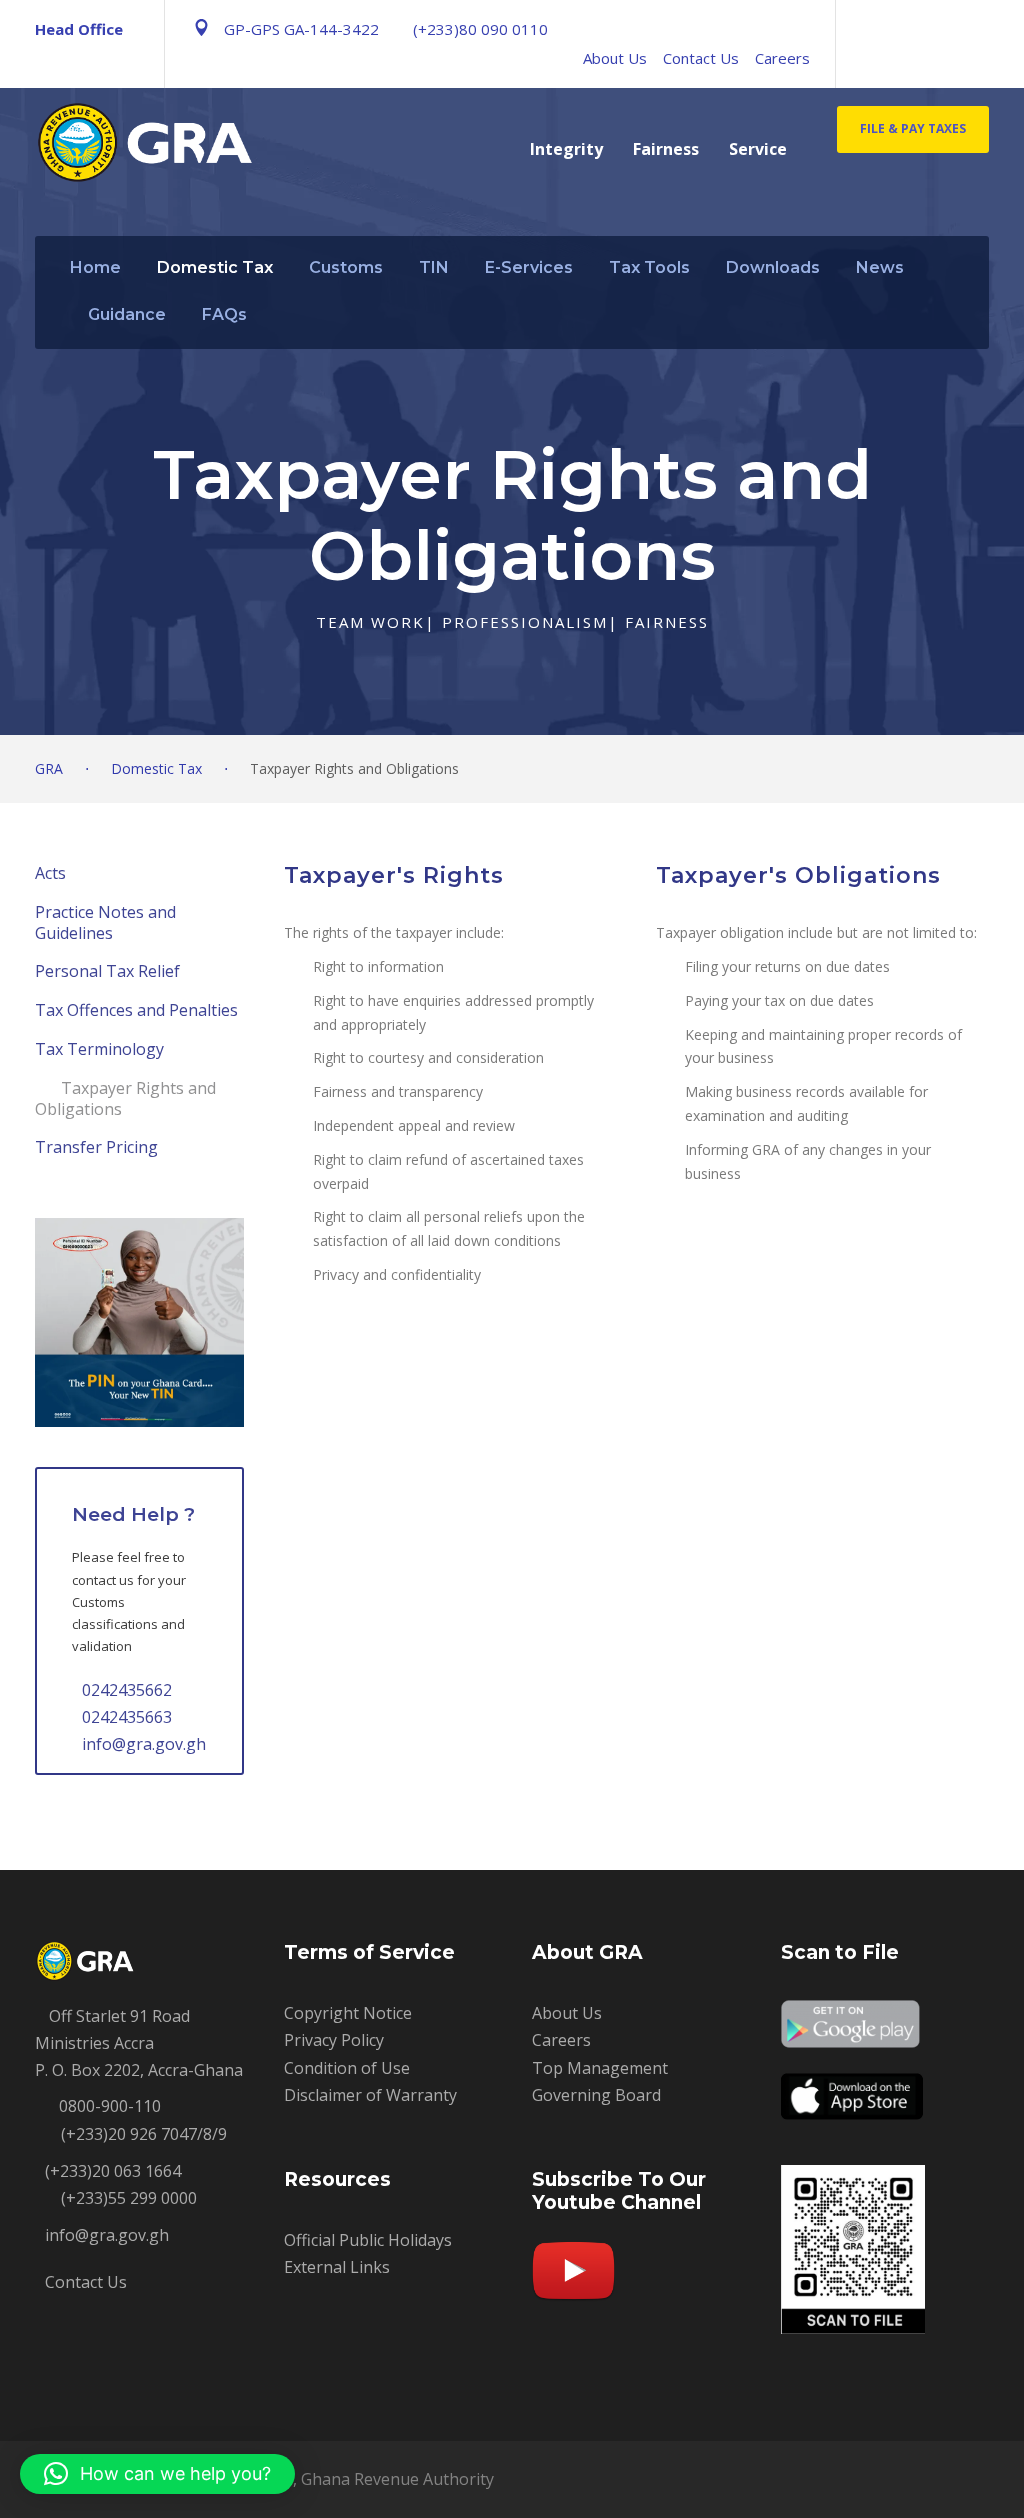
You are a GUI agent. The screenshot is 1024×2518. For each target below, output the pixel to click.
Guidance (127, 314)
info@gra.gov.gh (144, 1744)
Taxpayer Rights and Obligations (125, 1098)
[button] (157, 2474)
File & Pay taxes (913, 128)
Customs (346, 267)
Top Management (600, 2068)
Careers (782, 58)
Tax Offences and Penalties (136, 1010)
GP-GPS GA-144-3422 (301, 29)
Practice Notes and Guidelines (105, 922)
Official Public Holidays (368, 2240)
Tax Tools (649, 267)
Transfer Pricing (96, 1147)
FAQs (224, 314)
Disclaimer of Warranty (370, 2095)
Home (95, 267)
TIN (434, 267)
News (880, 267)
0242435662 (127, 1690)
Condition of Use (347, 2068)
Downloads (773, 267)
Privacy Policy (334, 2040)
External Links (337, 2267)
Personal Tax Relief (107, 971)
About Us (615, 58)
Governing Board (596, 2095)
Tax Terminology (99, 1049)
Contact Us (701, 58)
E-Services (529, 267)
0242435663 (127, 1717)
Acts (50, 873)
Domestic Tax (215, 267)
